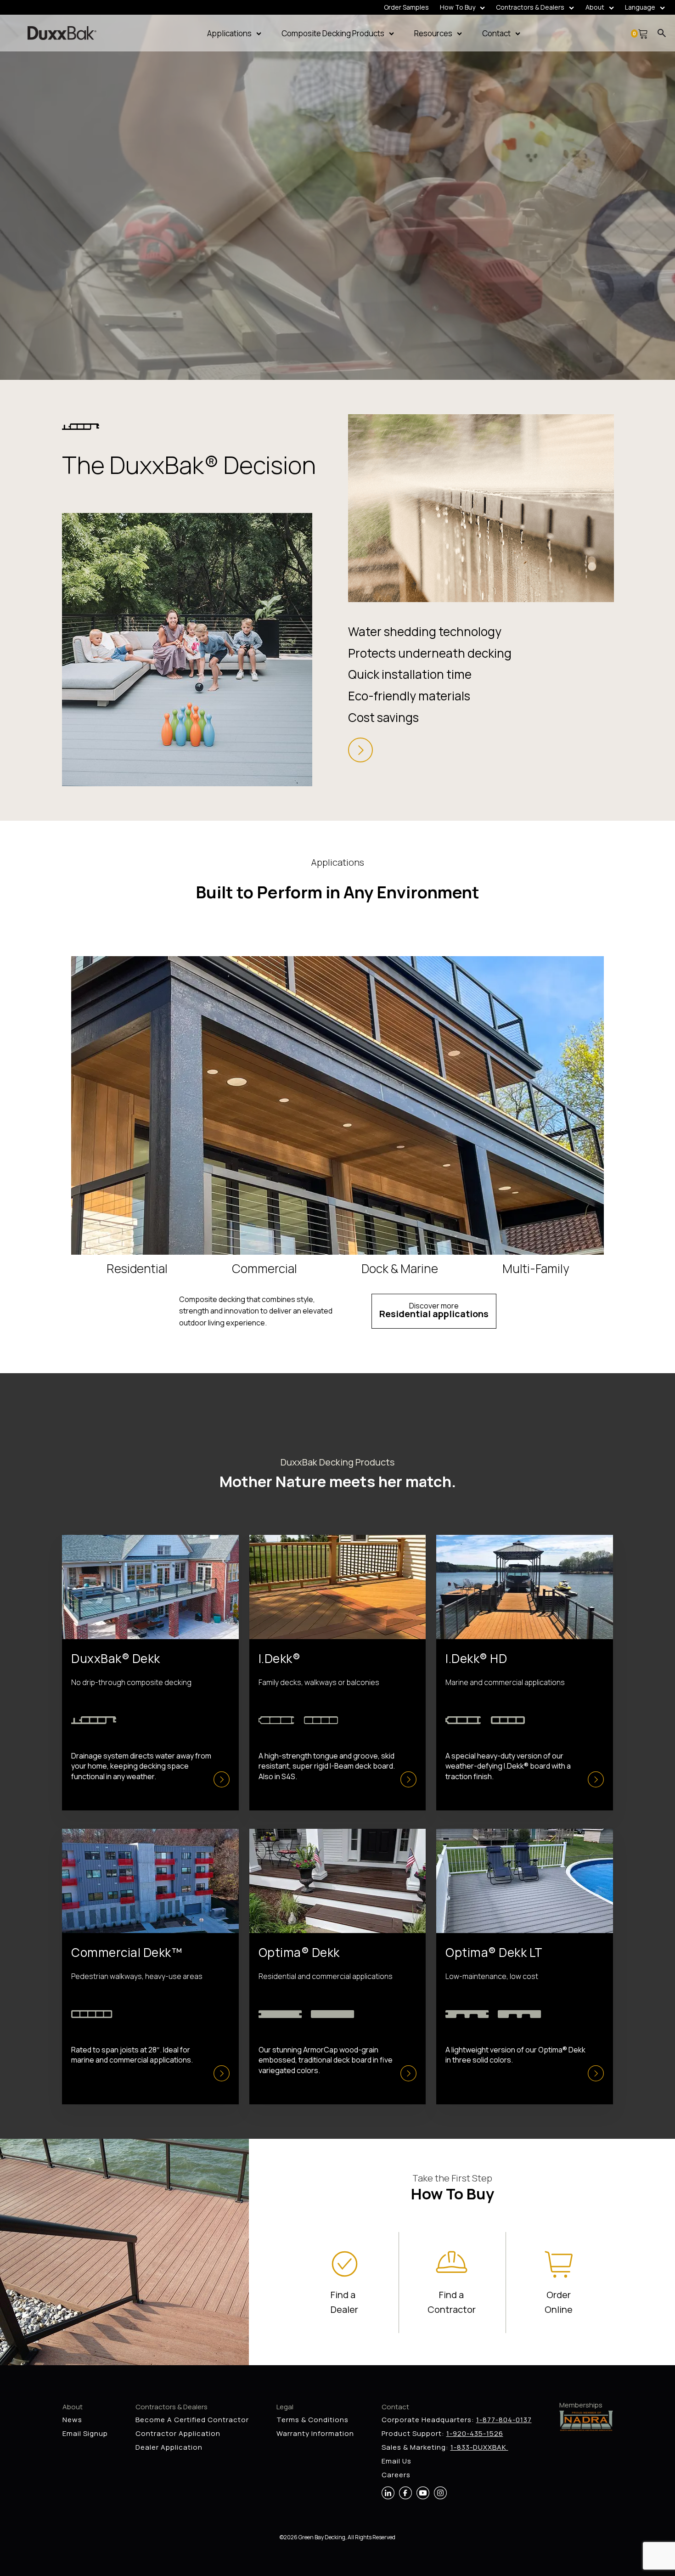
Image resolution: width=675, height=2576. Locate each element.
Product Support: (442, 2433)
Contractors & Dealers (530, 7)
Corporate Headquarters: (457, 2420)
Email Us (397, 2461)
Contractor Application (178, 2433)
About (595, 7)
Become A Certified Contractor (192, 2420)
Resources (433, 33)
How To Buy (458, 7)
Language (640, 7)
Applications (229, 33)
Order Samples (406, 7)
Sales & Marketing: (445, 2447)
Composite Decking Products (333, 33)
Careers (396, 2475)
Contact (496, 33)
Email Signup (85, 2433)
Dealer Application (169, 2447)
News (72, 2420)
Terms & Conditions (312, 2420)
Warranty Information (315, 2433)
